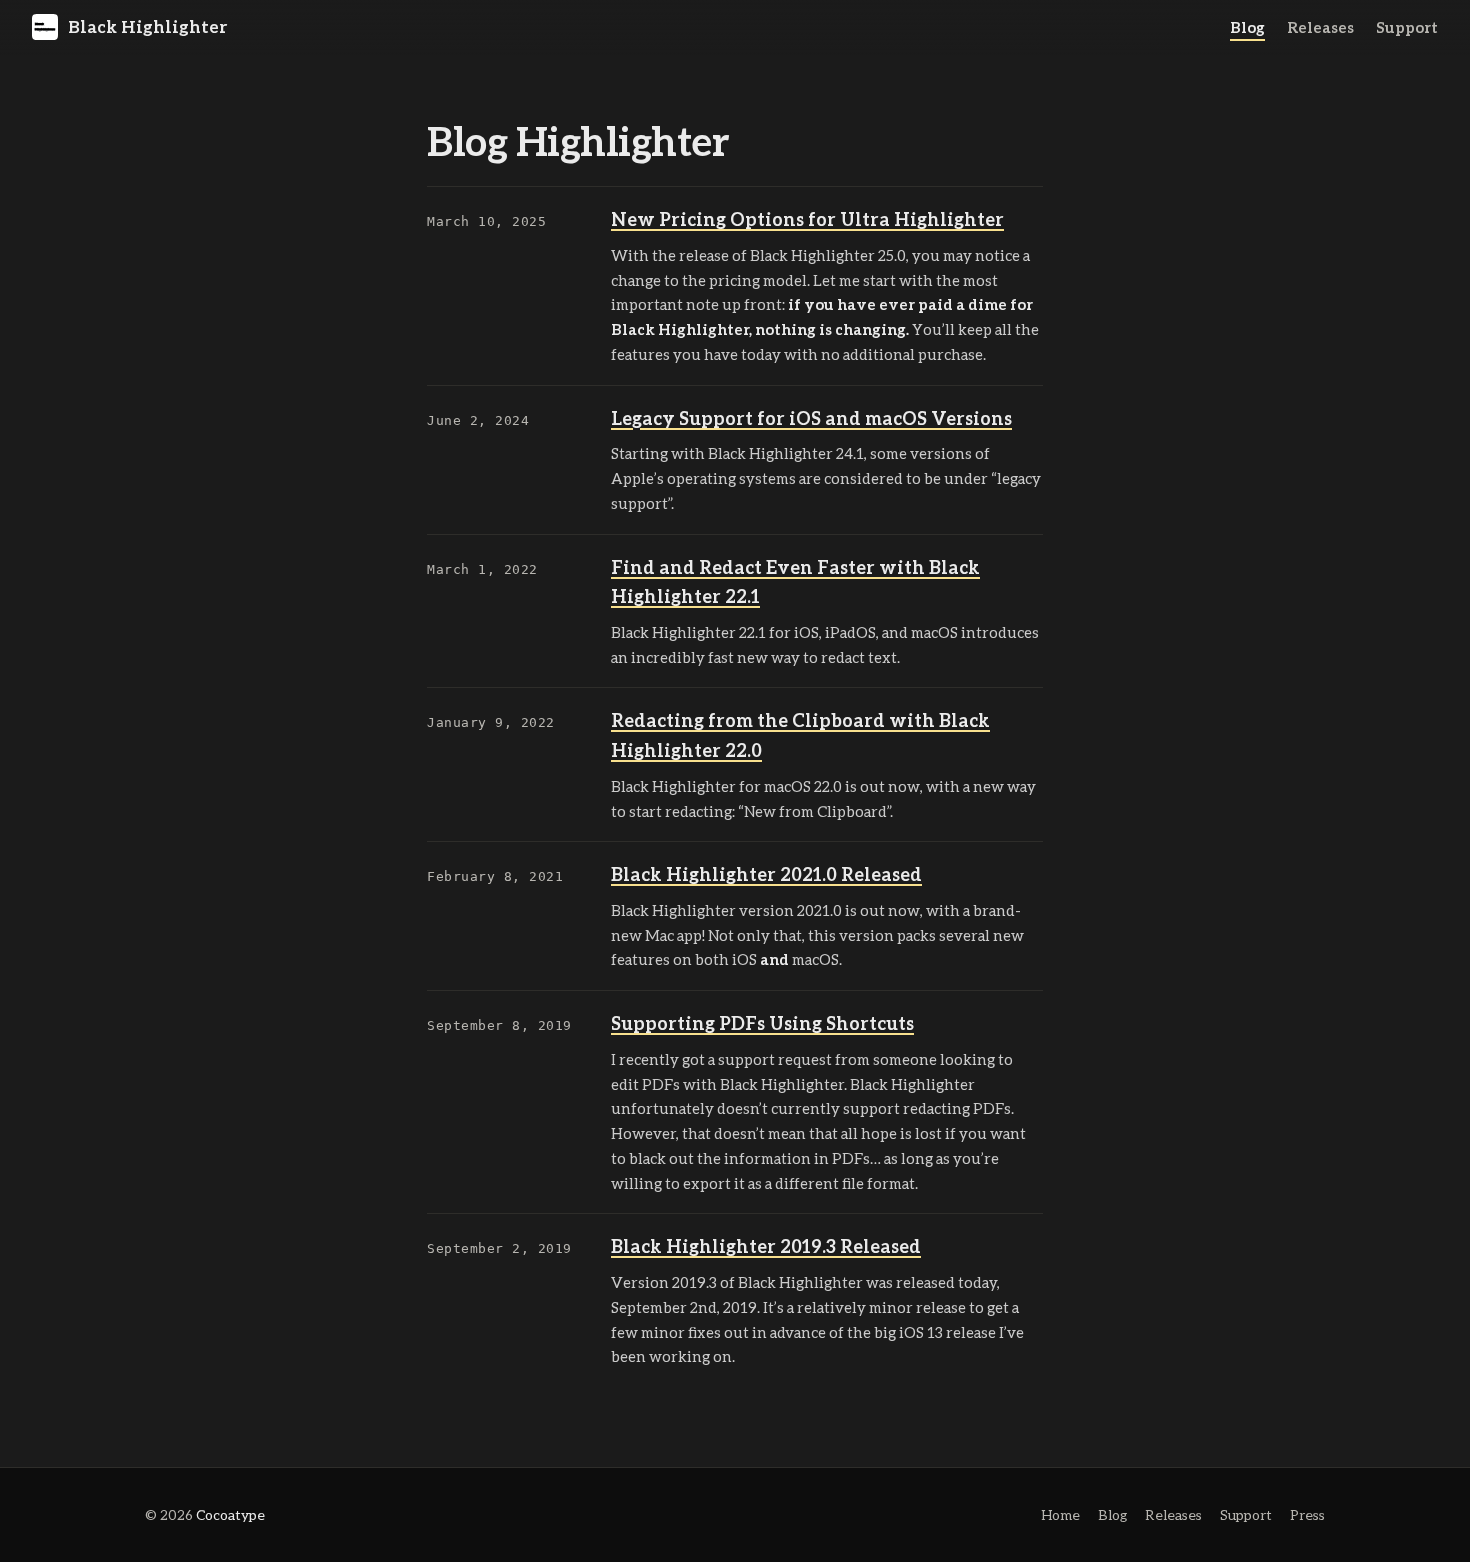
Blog (1247, 27)
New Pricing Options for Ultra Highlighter (807, 219)
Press (1307, 1514)
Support (1407, 27)
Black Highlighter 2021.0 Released (766, 874)
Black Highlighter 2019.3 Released (766, 1246)
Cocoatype (230, 1514)
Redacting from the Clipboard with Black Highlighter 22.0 (800, 735)
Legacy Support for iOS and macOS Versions (811, 418)
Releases (1320, 27)
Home (1060, 1514)
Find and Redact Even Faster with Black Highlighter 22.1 (795, 582)
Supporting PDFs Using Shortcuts (762, 1023)
